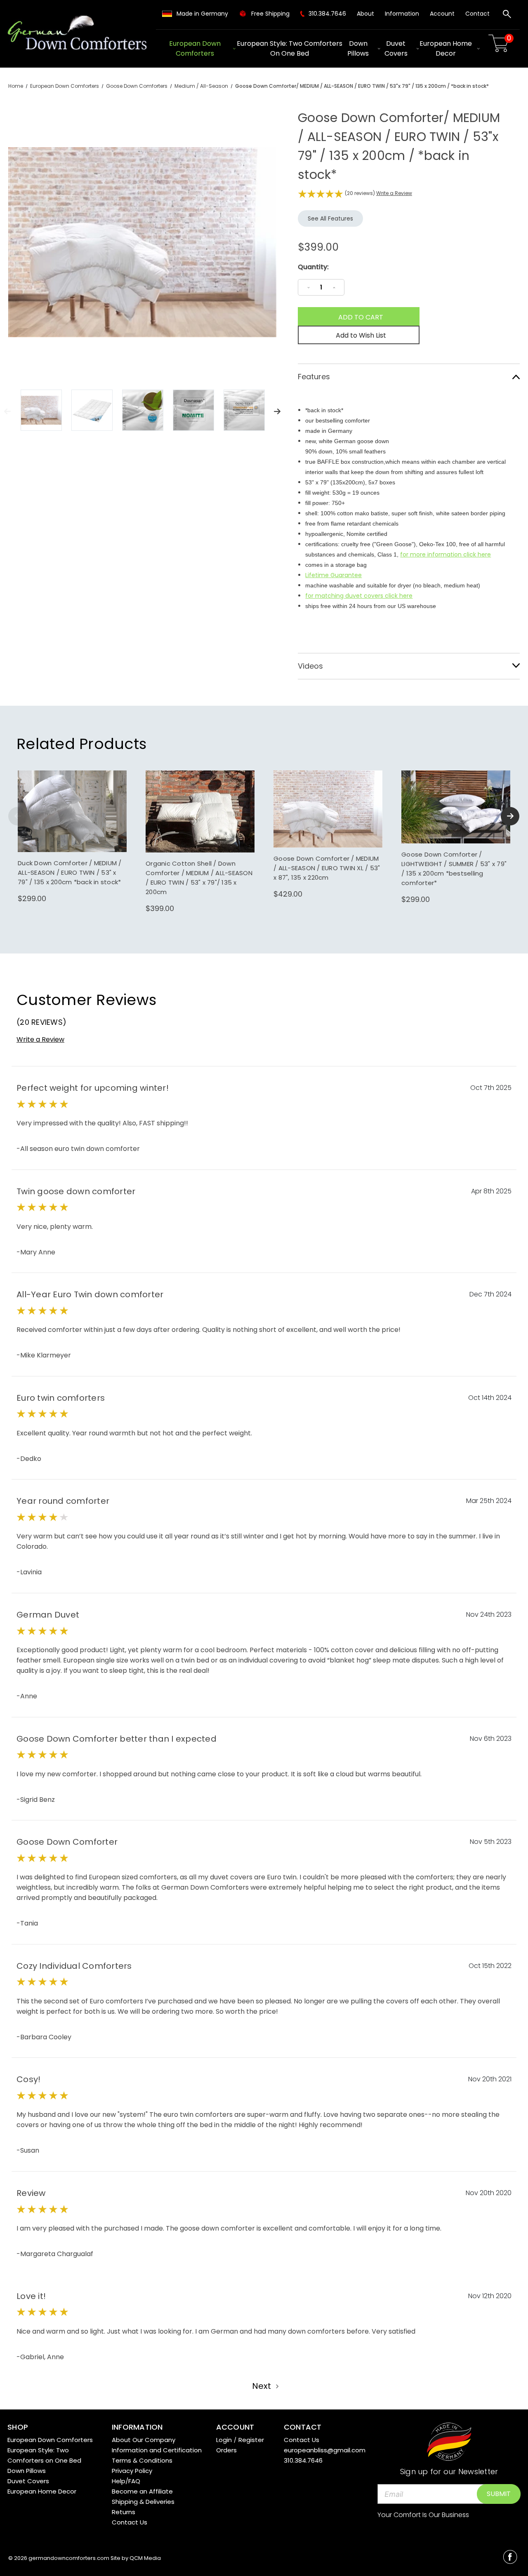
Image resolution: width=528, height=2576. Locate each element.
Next (277, 411)
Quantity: (313, 267)
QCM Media (145, 2558)
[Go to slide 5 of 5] (18, 816)
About (365, 14)
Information (402, 14)
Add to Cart (72, 820)
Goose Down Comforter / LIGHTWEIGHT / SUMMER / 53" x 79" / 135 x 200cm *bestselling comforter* (454, 869)
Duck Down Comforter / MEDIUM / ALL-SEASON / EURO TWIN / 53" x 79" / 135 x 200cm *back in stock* (70, 872)
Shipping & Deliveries (143, 2502)
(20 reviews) (361, 193)
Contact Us (130, 2522)
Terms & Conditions (142, 2460)
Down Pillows (358, 48)
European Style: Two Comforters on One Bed (290, 48)
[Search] (507, 15)
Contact (477, 14)
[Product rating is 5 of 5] (321, 194)
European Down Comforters (195, 48)
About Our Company (144, 2440)
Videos (310, 666)
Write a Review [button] (394, 193)
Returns (124, 2512)
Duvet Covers (396, 48)
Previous (7, 411)
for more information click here (445, 554)
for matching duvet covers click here (359, 596)
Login (224, 2440)
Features (314, 377)
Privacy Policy (132, 2471)
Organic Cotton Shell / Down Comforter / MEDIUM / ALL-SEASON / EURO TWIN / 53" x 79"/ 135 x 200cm (199, 878)
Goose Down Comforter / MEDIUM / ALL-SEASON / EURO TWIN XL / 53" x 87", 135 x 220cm (327, 868)
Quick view (72, 803)
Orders (226, 2450)
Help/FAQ (126, 2481)
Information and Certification (157, 2450)
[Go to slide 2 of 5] (510, 816)
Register (251, 2440)
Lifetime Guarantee (334, 575)
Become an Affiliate (142, 2491)
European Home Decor (446, 48)
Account (442, 14)
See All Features (330, 218)
